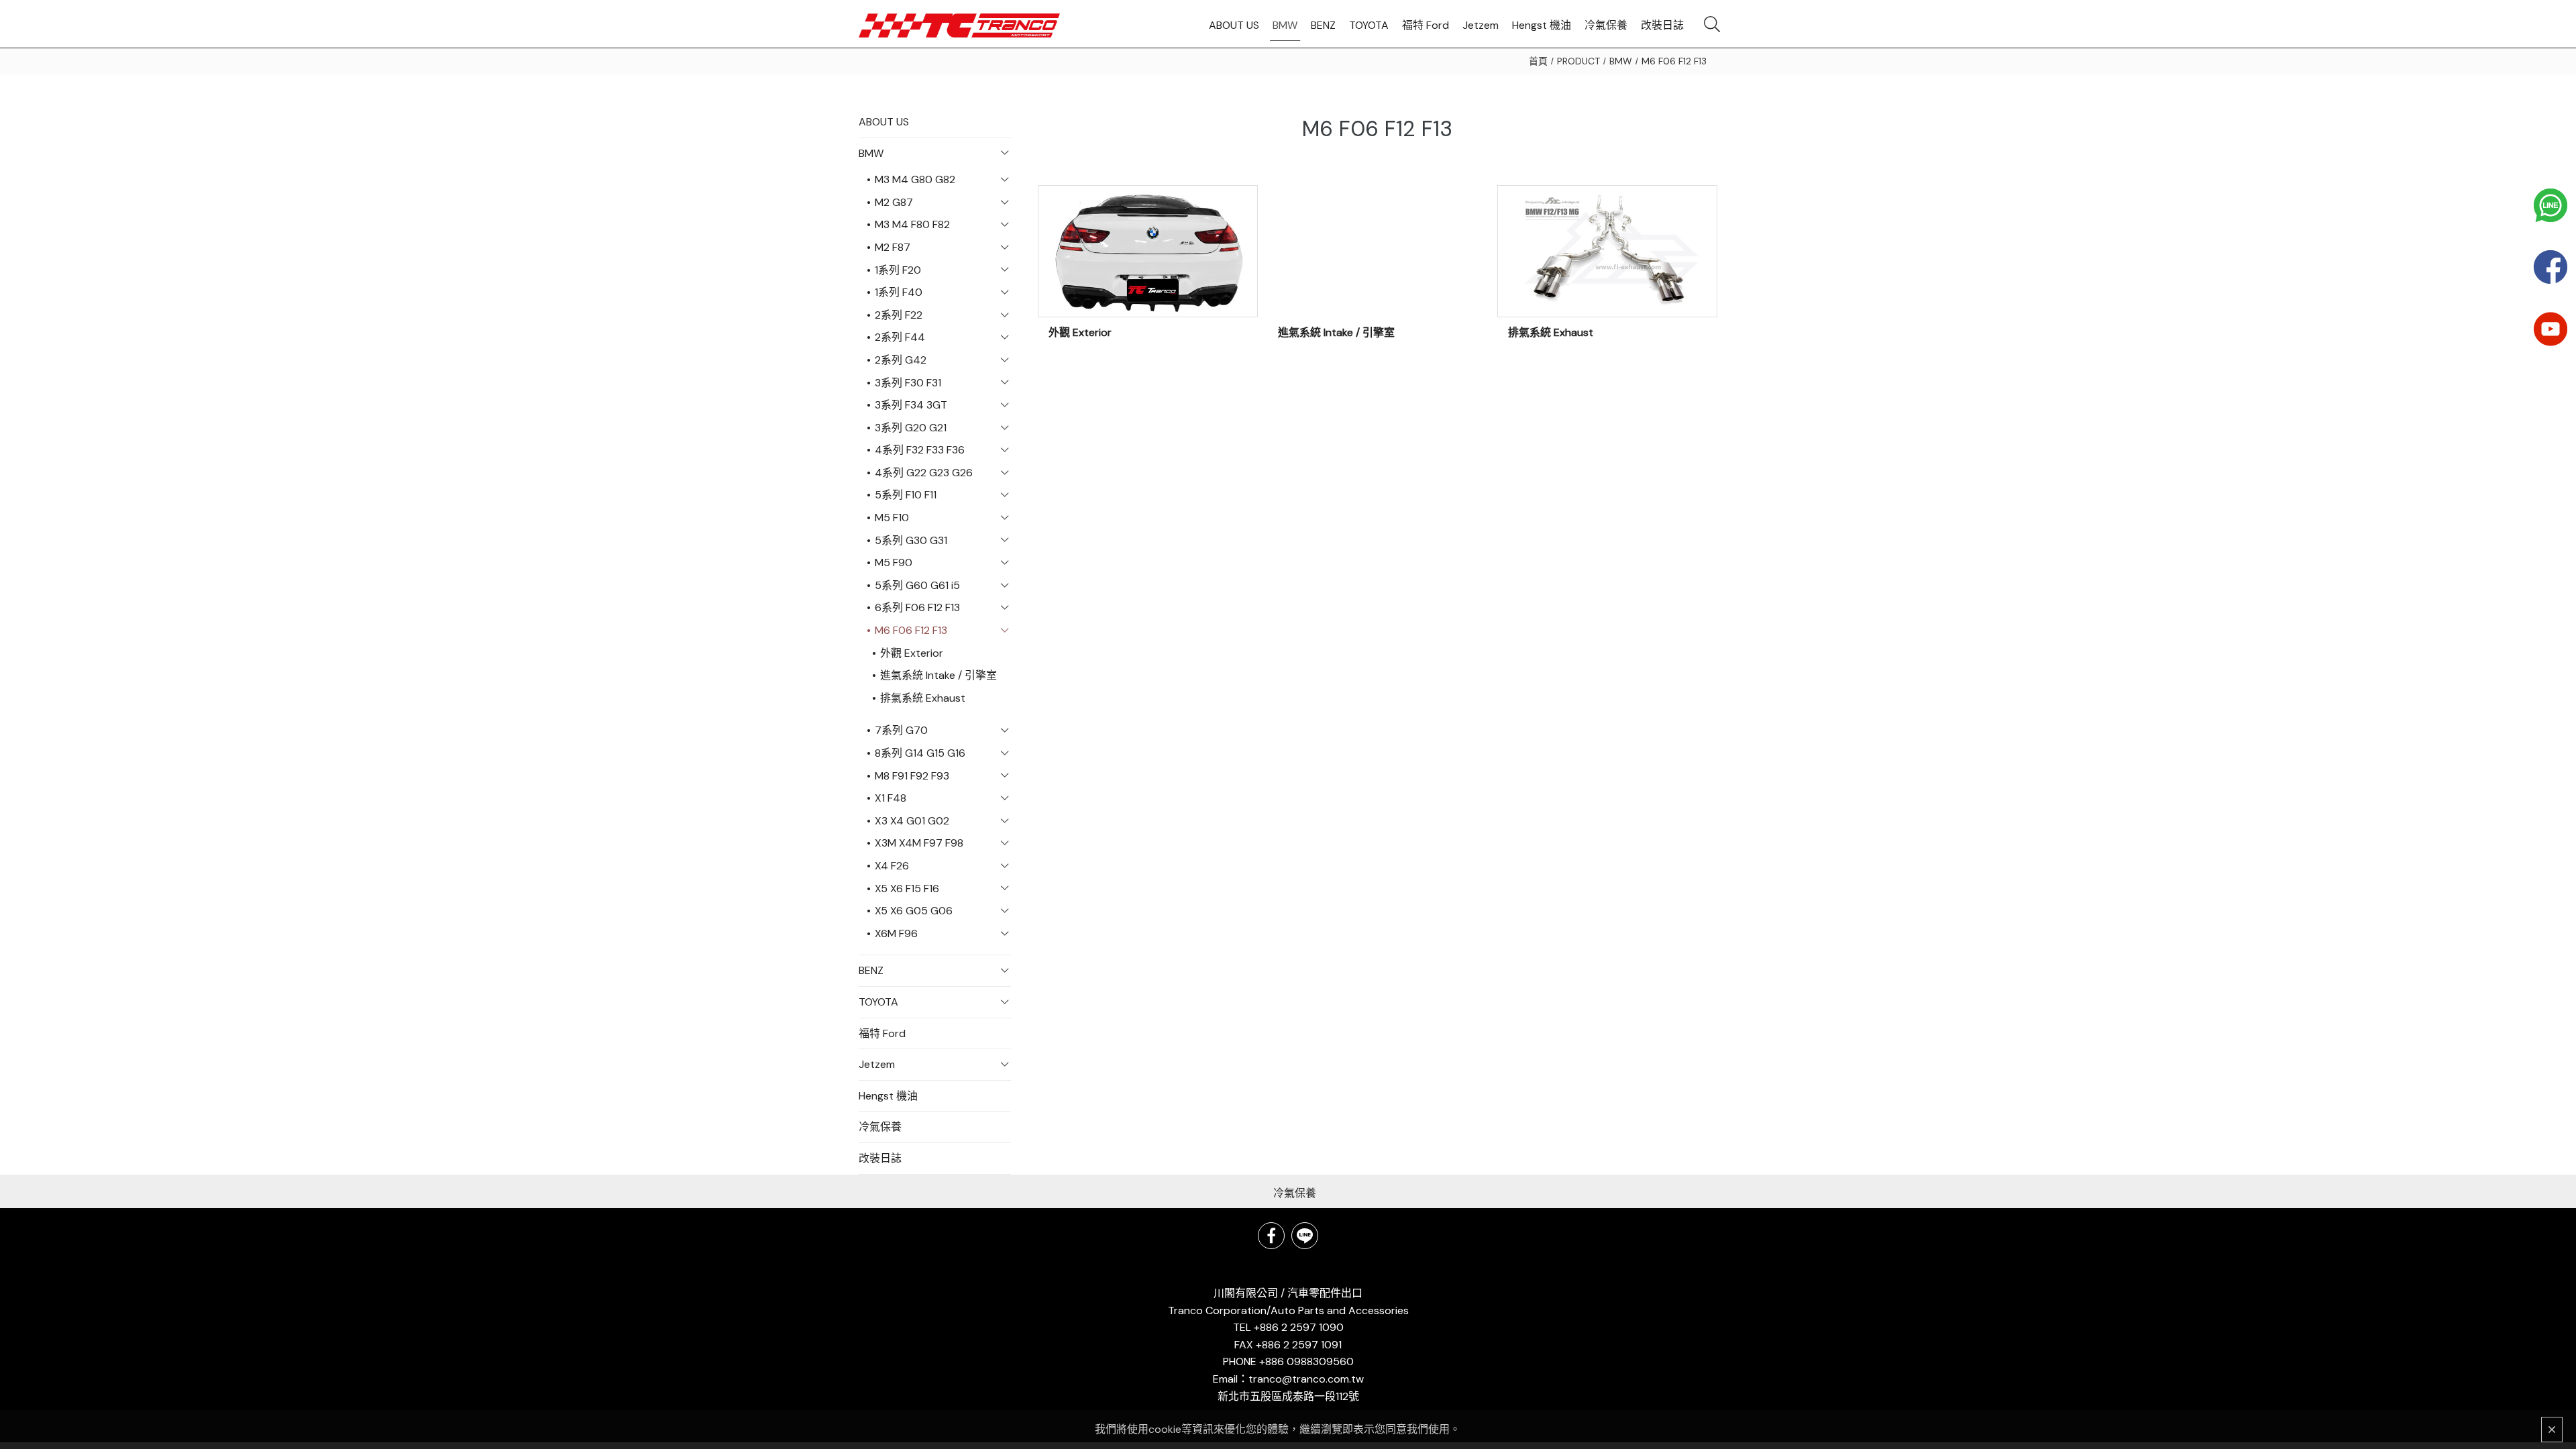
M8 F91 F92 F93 (912, 776)
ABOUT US (884, 122)
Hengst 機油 (888, 1096)
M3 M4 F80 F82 (912, 224)
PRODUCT (1578, 61)
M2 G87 (894, 202)
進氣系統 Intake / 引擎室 (938, 675)
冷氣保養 (880, 1127)
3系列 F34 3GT (911, 405)
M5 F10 (892, 518)
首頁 (1538, 61)
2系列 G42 (901, 360)
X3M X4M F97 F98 (919, 843)
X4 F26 (892, 866)
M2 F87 (893, 247)
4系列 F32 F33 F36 (920, 450)
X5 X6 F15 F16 (907, 889)
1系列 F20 (898, 270)
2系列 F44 (900, 337)
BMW (1621, 61)
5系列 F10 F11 (906, 495)
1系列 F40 (899, 292)
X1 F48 (891, 798)
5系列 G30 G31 (911, 540)
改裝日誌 (880, 1158)
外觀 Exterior (912, 653)
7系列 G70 (901, 730)
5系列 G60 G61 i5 (917, 585)
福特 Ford (882, 1033)
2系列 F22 (899, 315)
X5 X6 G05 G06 (914, 911)
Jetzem (877, 1064)
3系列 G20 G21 (911, 428)
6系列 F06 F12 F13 (917, 607)
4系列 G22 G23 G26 (924, 473)
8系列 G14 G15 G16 (920, 753)
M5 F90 (894, 562)
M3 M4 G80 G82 (915, 179)
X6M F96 (896, 933)
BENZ (871, 970)
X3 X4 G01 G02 (912, 821)
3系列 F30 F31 (908, 383)
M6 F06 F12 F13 (1674, 61)
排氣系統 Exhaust (923, 698)
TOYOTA (878, 1002)
